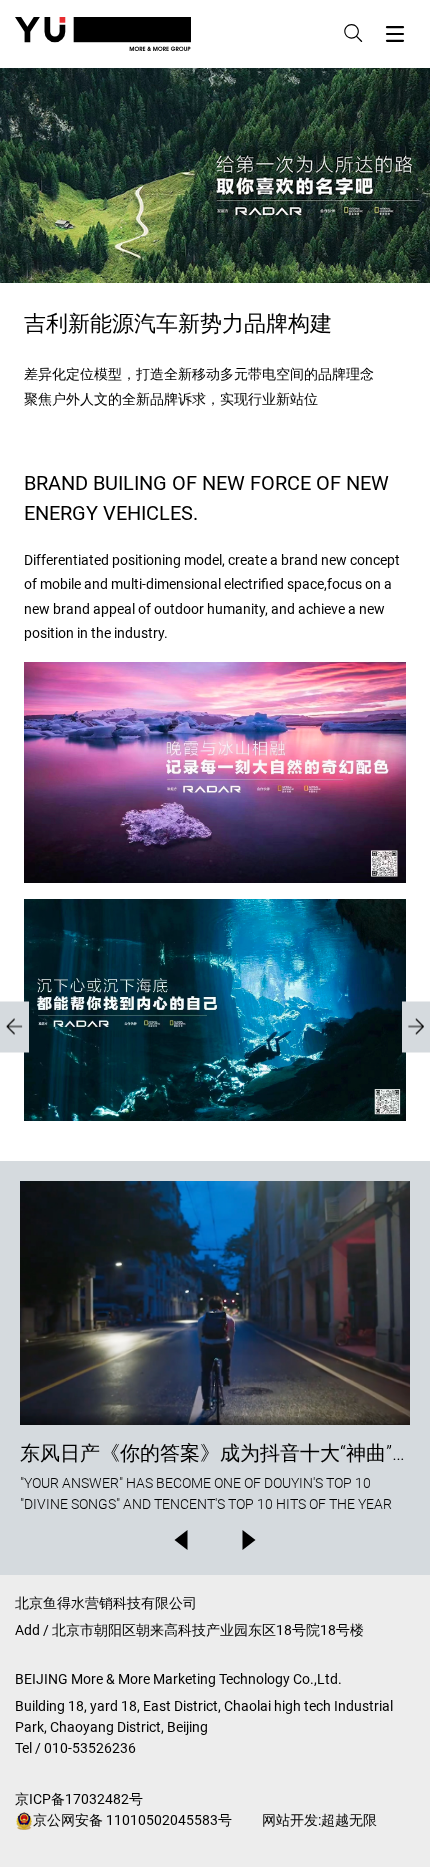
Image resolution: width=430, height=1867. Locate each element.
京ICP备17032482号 (79, 1799)
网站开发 (290, 1820)
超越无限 (349, 1820)
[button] (180, 1540)
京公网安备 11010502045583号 (132, 1820)
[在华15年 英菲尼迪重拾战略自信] (14, 1026)
